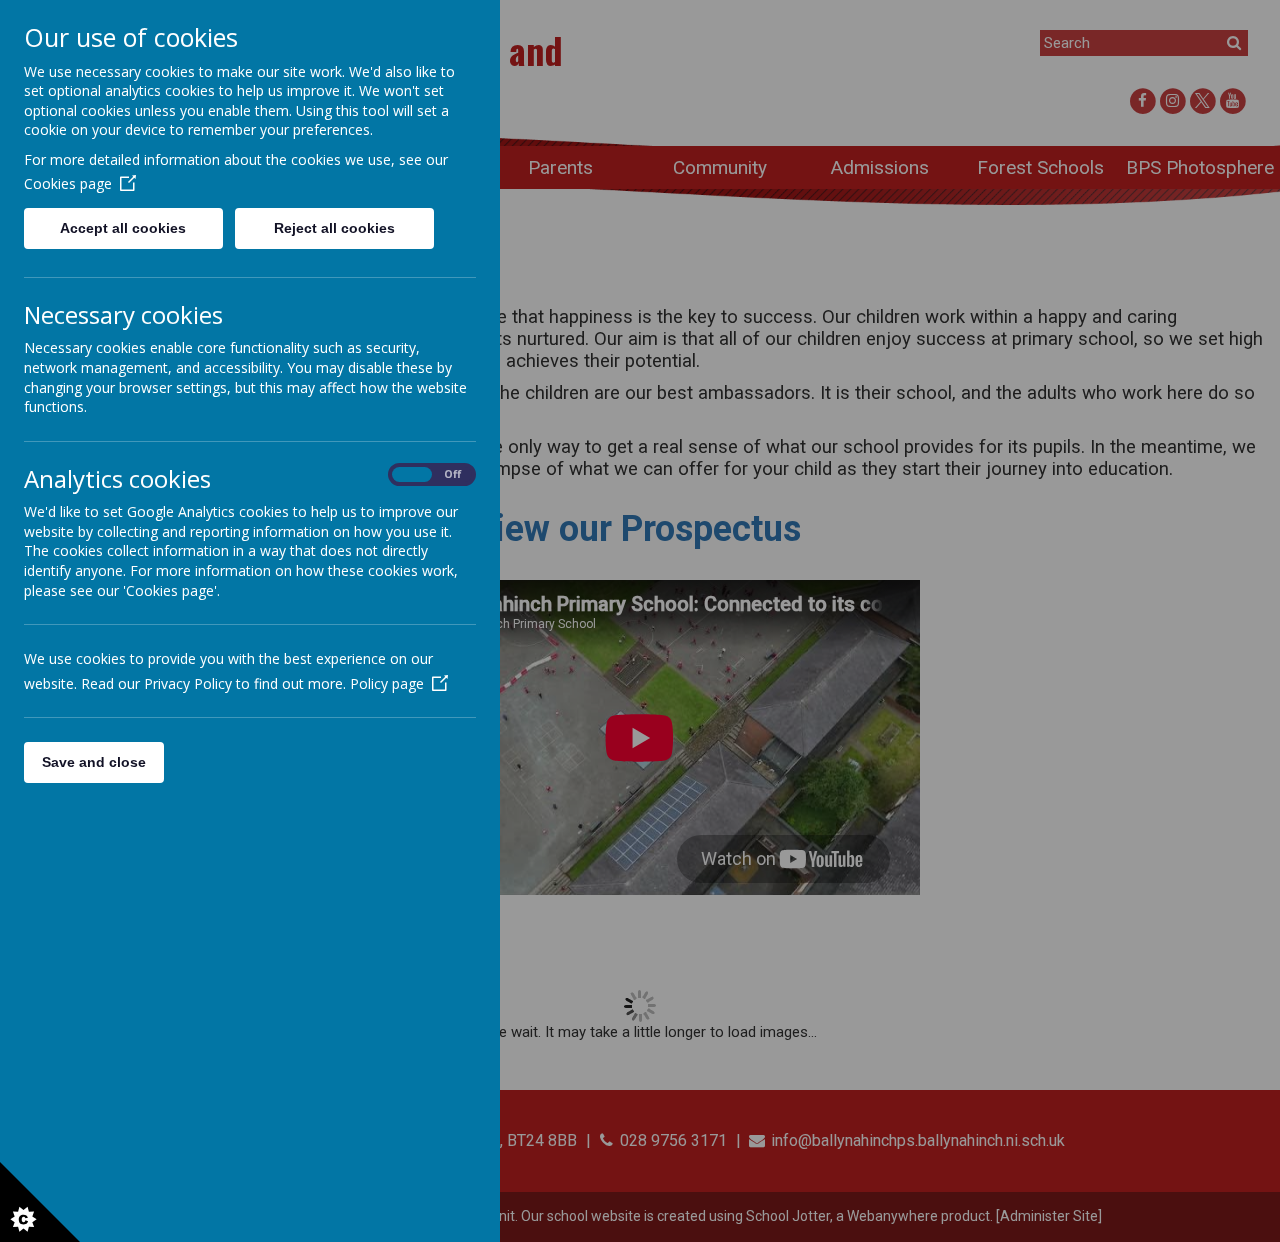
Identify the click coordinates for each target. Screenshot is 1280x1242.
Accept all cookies (123, 228)
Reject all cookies (334, 228)
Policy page (387, 683)
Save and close (94, 762)
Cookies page (68, 183)
